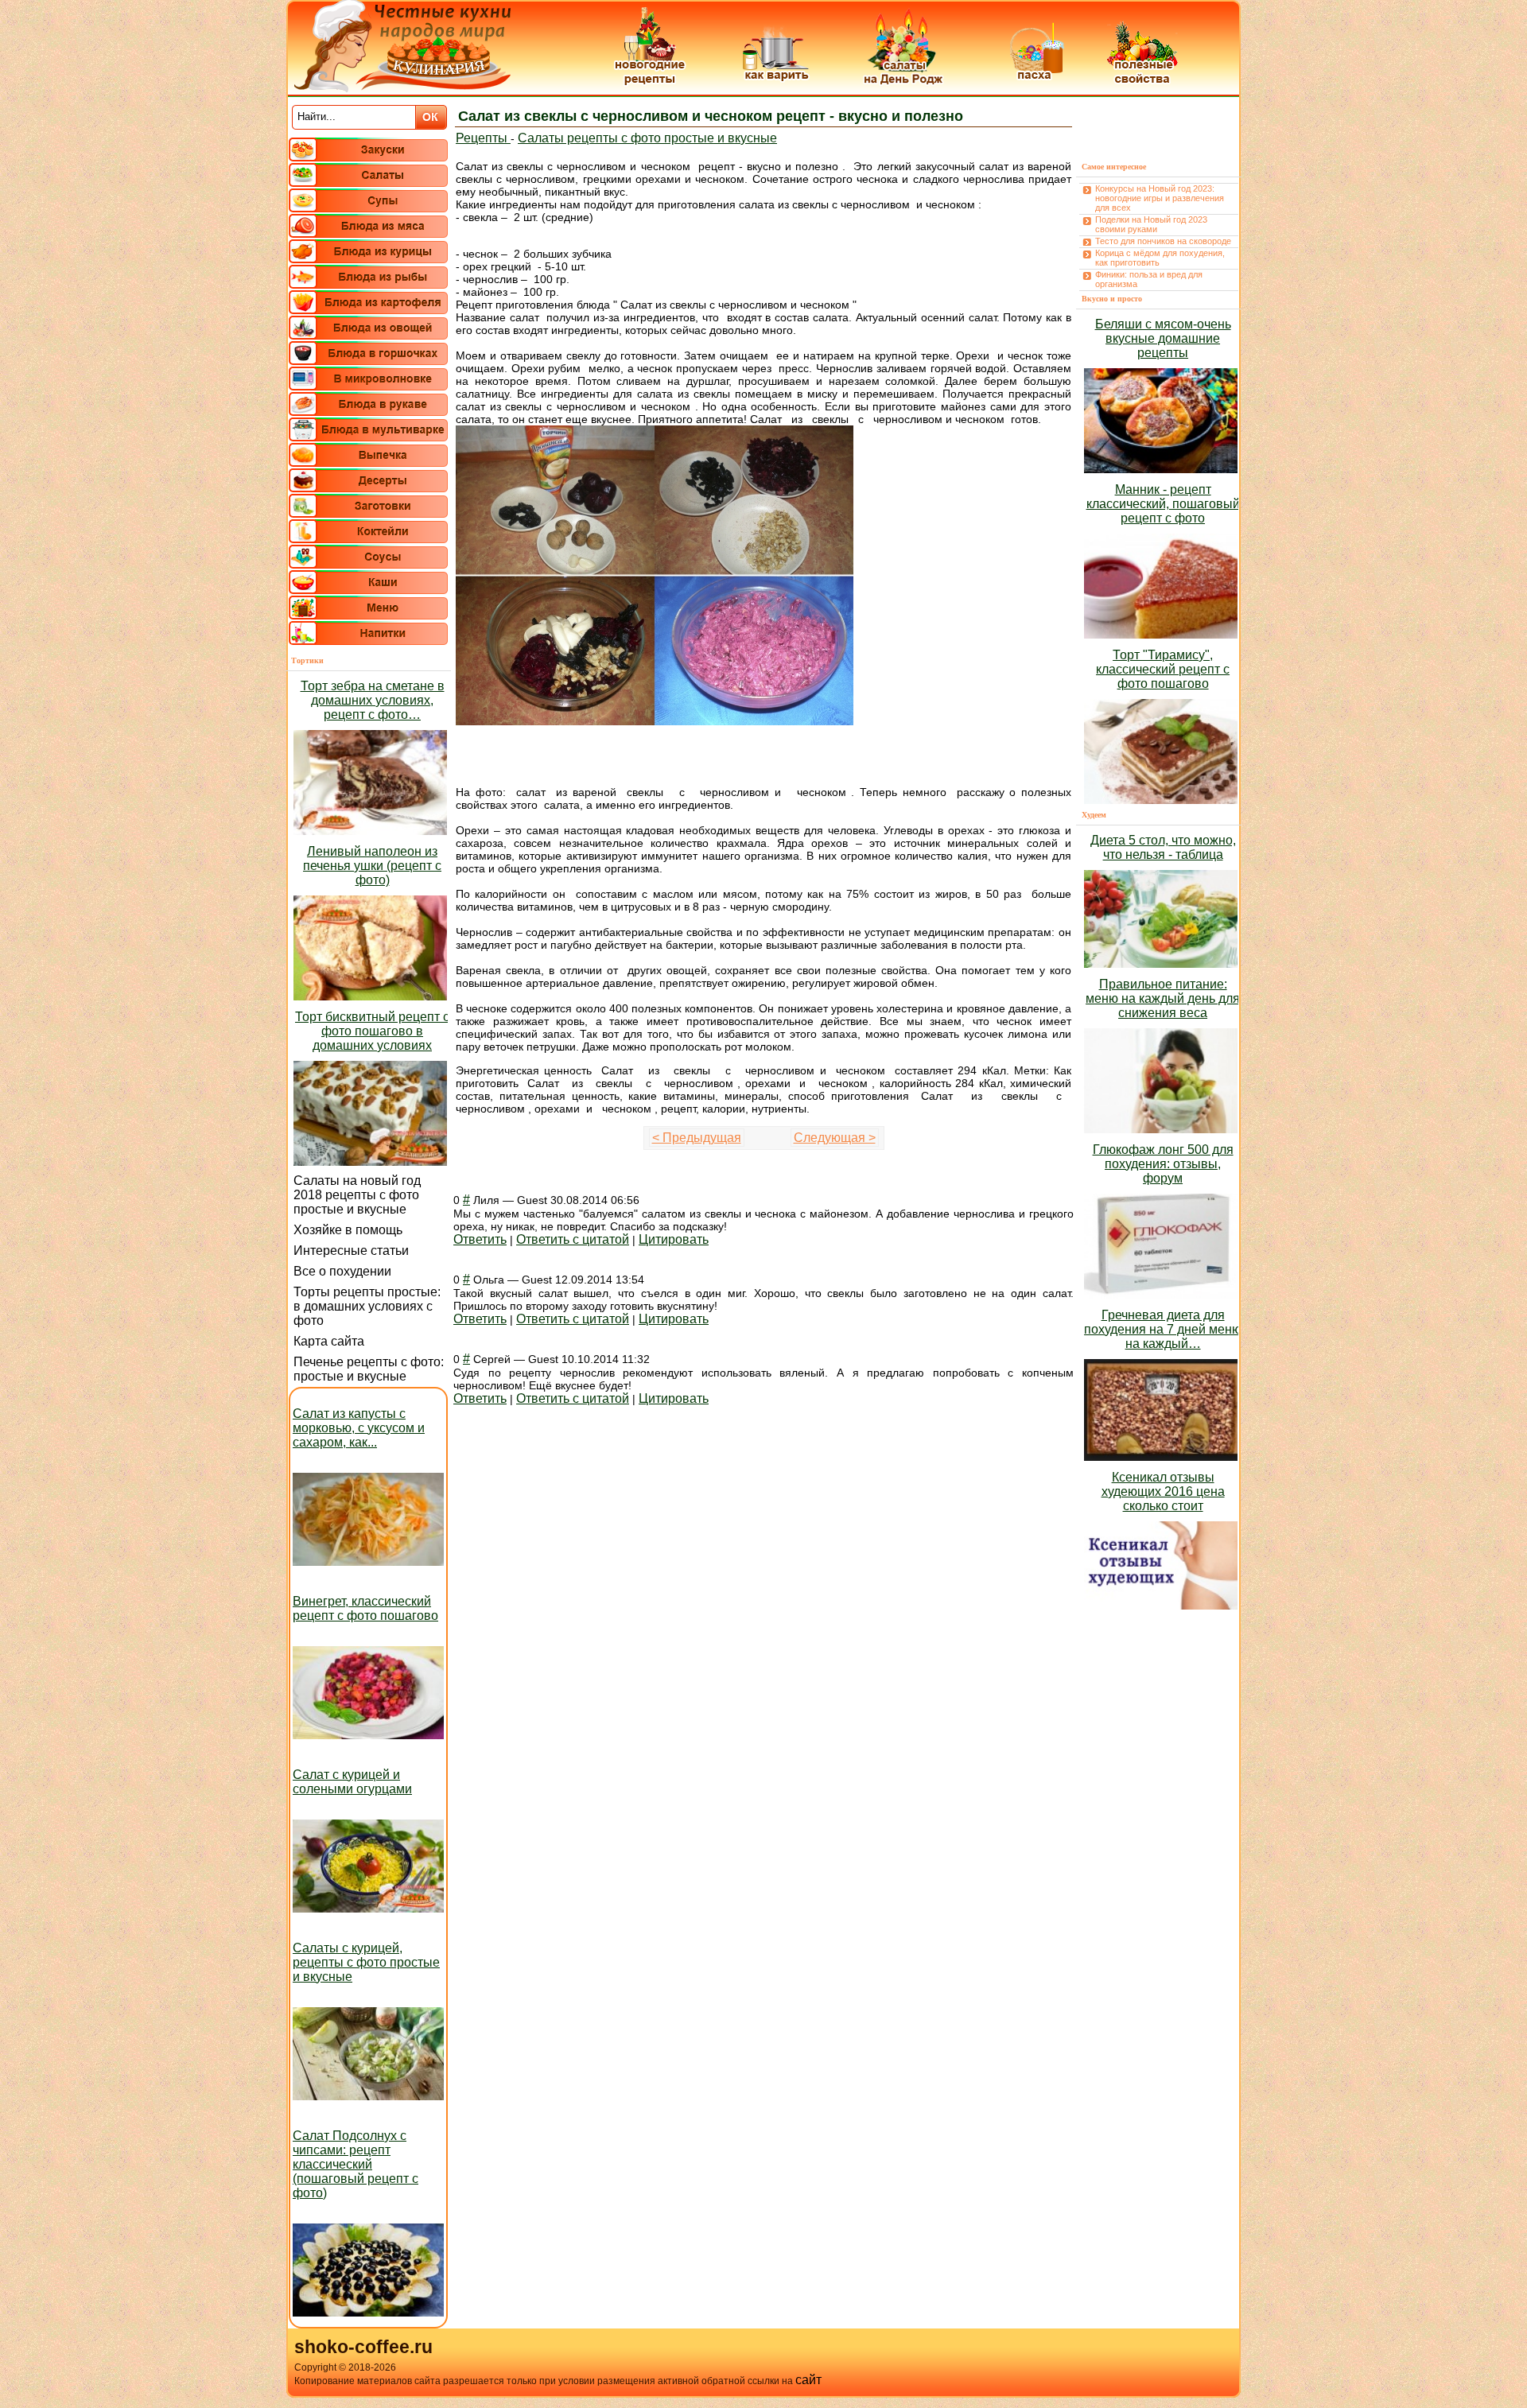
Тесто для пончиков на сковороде (1163, 241)
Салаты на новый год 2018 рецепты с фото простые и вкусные (357, 1195)
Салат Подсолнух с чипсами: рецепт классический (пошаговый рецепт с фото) (356, 2164)
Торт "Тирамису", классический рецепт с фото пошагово (1163, 669)
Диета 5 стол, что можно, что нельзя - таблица (1163, 847)
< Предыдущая (697, 1138)
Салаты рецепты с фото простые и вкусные (647, 138)
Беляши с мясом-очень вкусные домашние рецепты (1163, 338)
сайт (808, 2380)
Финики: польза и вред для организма (1149, 279)
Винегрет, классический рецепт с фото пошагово (365, 1608)
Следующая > (835, 1138)
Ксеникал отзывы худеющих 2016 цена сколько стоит (1163, 1491)
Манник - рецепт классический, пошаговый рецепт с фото (1163, 504)
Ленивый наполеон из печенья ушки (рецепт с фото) (372, 866)
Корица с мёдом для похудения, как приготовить (1160, 258)
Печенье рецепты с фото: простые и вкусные (369, 1369)
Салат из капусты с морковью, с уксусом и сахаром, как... (359, 1428)
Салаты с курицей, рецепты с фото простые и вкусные (366, 1962)
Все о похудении (342, 1271)
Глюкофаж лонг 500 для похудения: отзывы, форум (1163, 1164)
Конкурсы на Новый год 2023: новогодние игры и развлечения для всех (1160, 198)
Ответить (480, 1239)
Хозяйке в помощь (348, 1230)
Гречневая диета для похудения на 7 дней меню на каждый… (1163, 1329)
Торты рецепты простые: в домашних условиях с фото (367, 1306)
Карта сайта (329, 1341)
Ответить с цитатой (573, 1239)
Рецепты (483, 138)
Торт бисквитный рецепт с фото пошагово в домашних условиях (372, 1031)
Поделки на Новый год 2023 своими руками (1151, 224)
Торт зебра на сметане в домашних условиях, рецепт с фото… (373, 700)
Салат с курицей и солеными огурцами (352, 1782)
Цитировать (674, 1239)
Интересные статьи (351, 1251)
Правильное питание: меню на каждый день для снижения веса (1163, 998)
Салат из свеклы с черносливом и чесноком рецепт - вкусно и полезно (711, 116)
